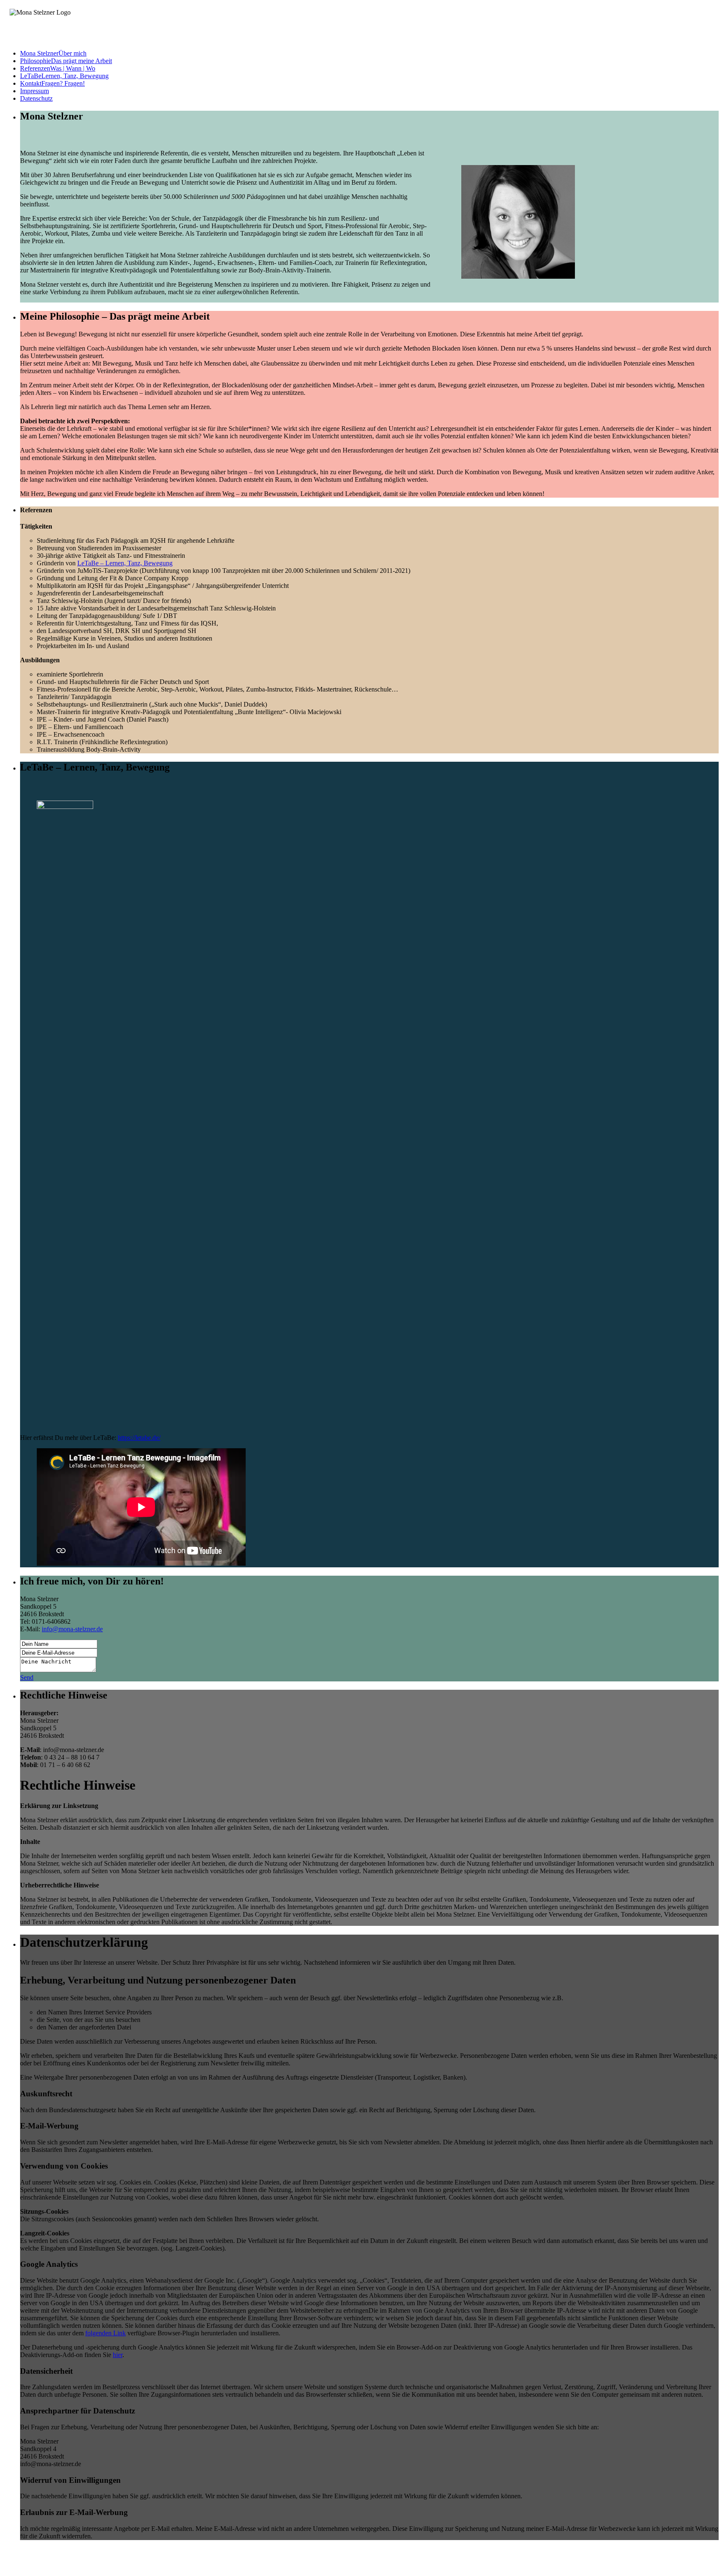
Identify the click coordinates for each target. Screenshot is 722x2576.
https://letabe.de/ (139, 1438)
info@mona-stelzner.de (72, 1629)
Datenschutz (36, 2565)
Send (27, 1677)
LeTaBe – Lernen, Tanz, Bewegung (125, 563)
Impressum (34, 2558)
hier (118, 2355)
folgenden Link (106, 2333)
